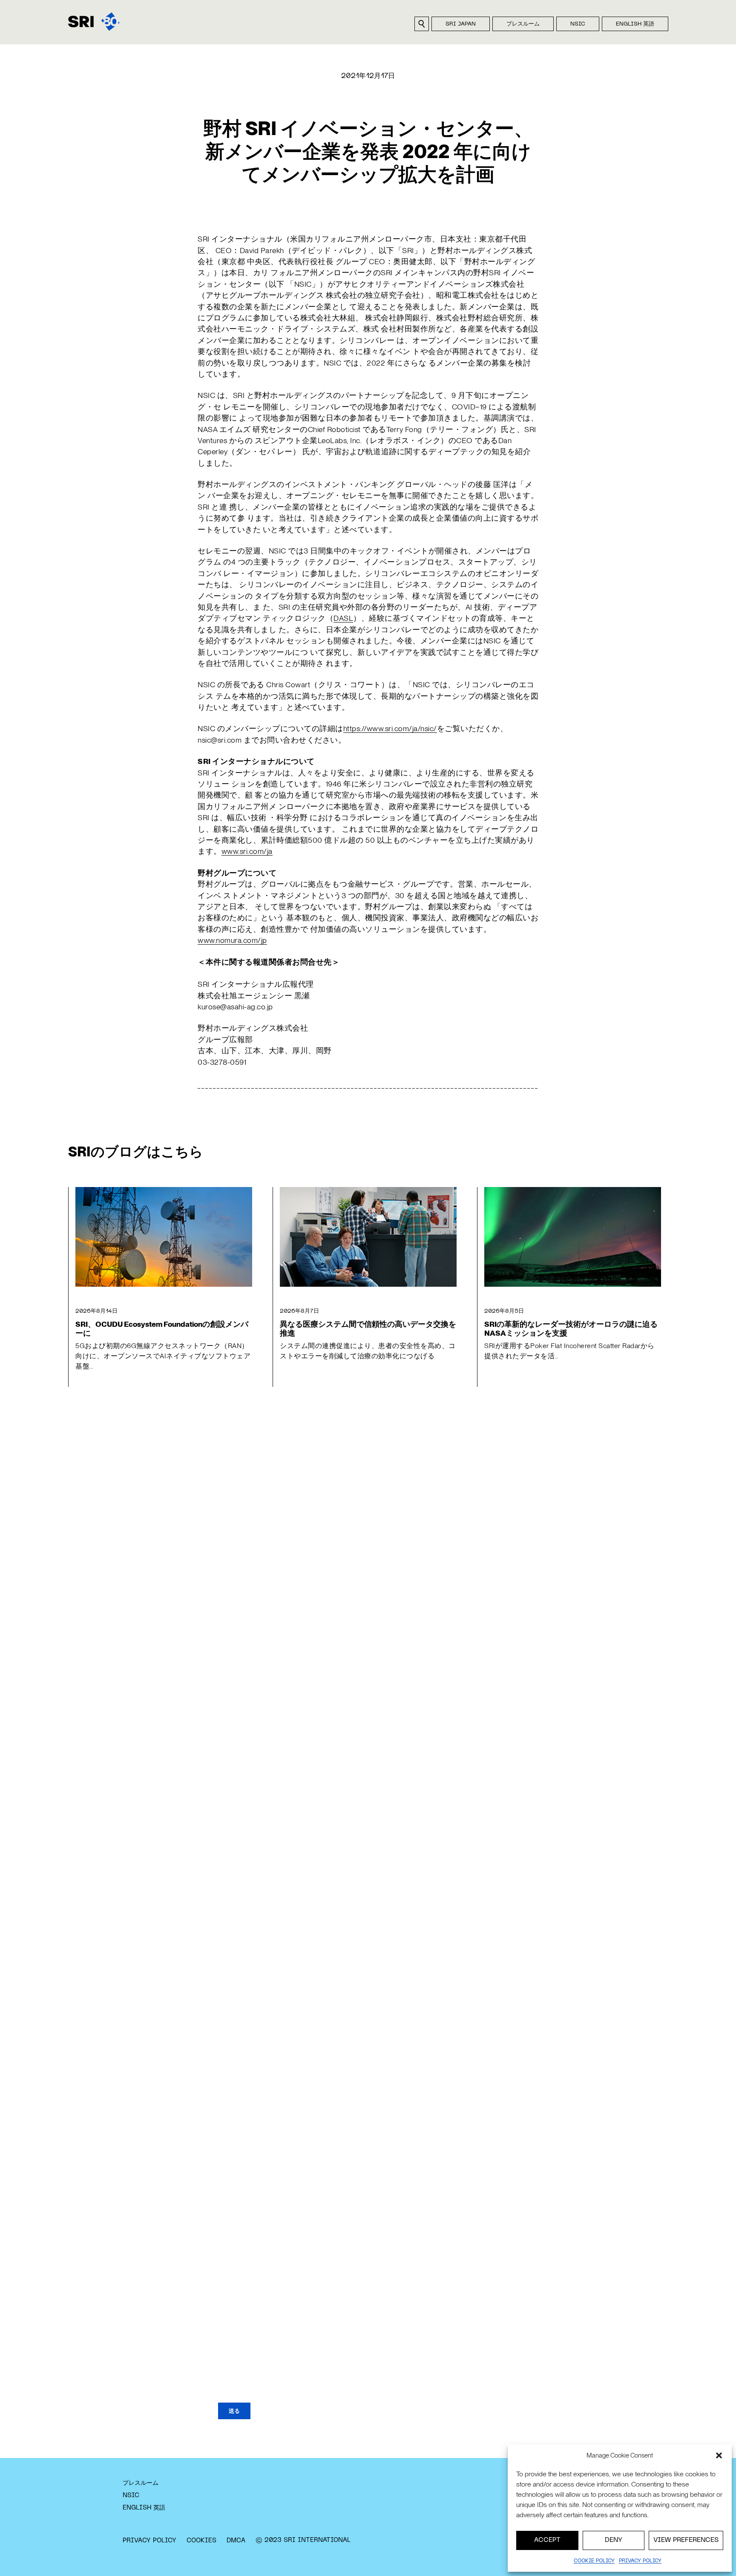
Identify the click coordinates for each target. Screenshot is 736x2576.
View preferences (686, 2540)
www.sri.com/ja (247, 851)
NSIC (578, 24)
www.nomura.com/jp (232, 940)
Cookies (201, 2541)
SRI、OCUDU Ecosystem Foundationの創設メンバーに (162, 1328)
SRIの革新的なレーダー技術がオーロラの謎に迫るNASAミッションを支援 (571, 1328)
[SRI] (94, 22)
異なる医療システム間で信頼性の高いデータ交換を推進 (368, 1328)
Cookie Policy (594, 2561)
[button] (719, 2455)
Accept (547, 2540)
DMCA (236, 2541)
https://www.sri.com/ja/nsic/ (390, 728)
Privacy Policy (149, 2541)
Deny (614, 2540)
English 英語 (635, 24)
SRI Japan (461, 24)
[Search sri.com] (422, 24)
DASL (343, 618)
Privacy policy (640, 2561)
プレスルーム (523, 24)
